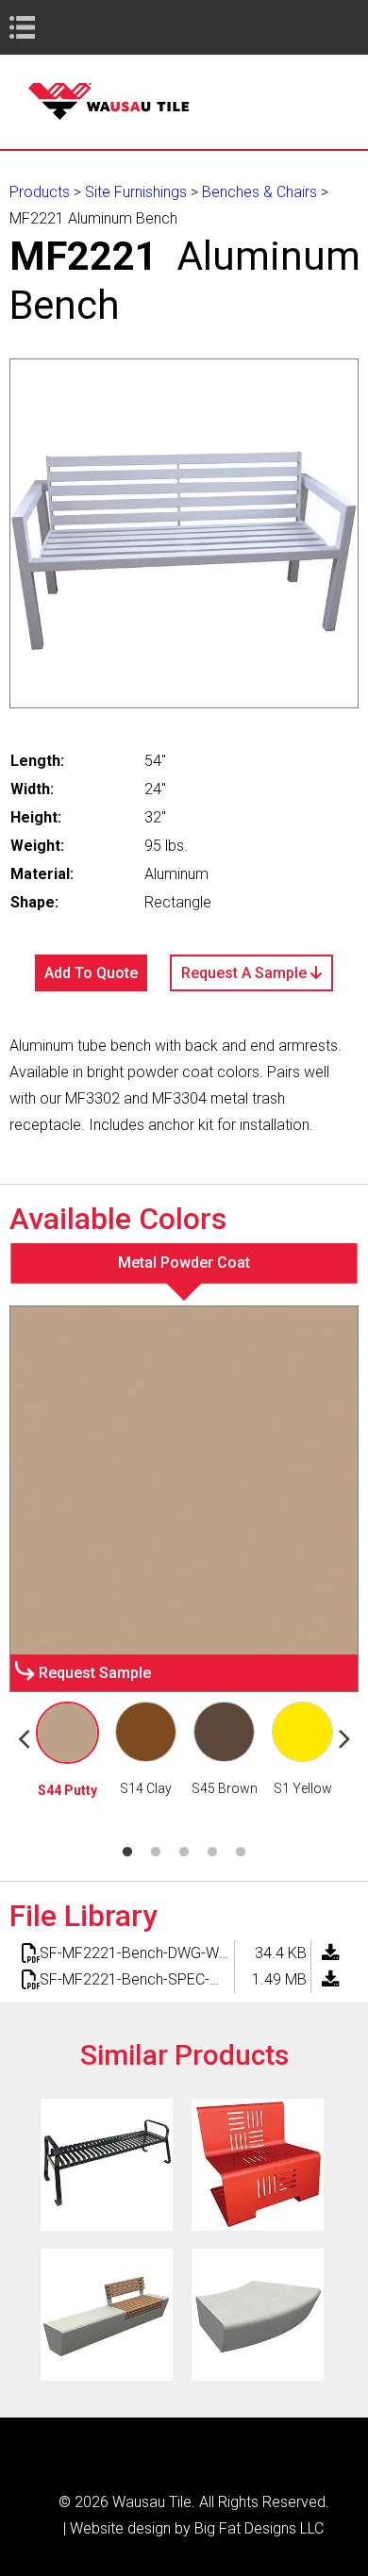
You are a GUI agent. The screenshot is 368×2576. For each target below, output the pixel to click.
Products (40, 192)
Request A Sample (246, 973)
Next (344, 1737)
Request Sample (95, 1673)
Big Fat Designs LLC (259, 2528)
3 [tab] (184, 1853)
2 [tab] (156, 1853)
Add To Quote (91, 973)
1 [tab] (127, 1853)
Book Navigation (57, 27)
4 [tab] (212, 1853)
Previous (24, 1737)
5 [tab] (241, 1853)
